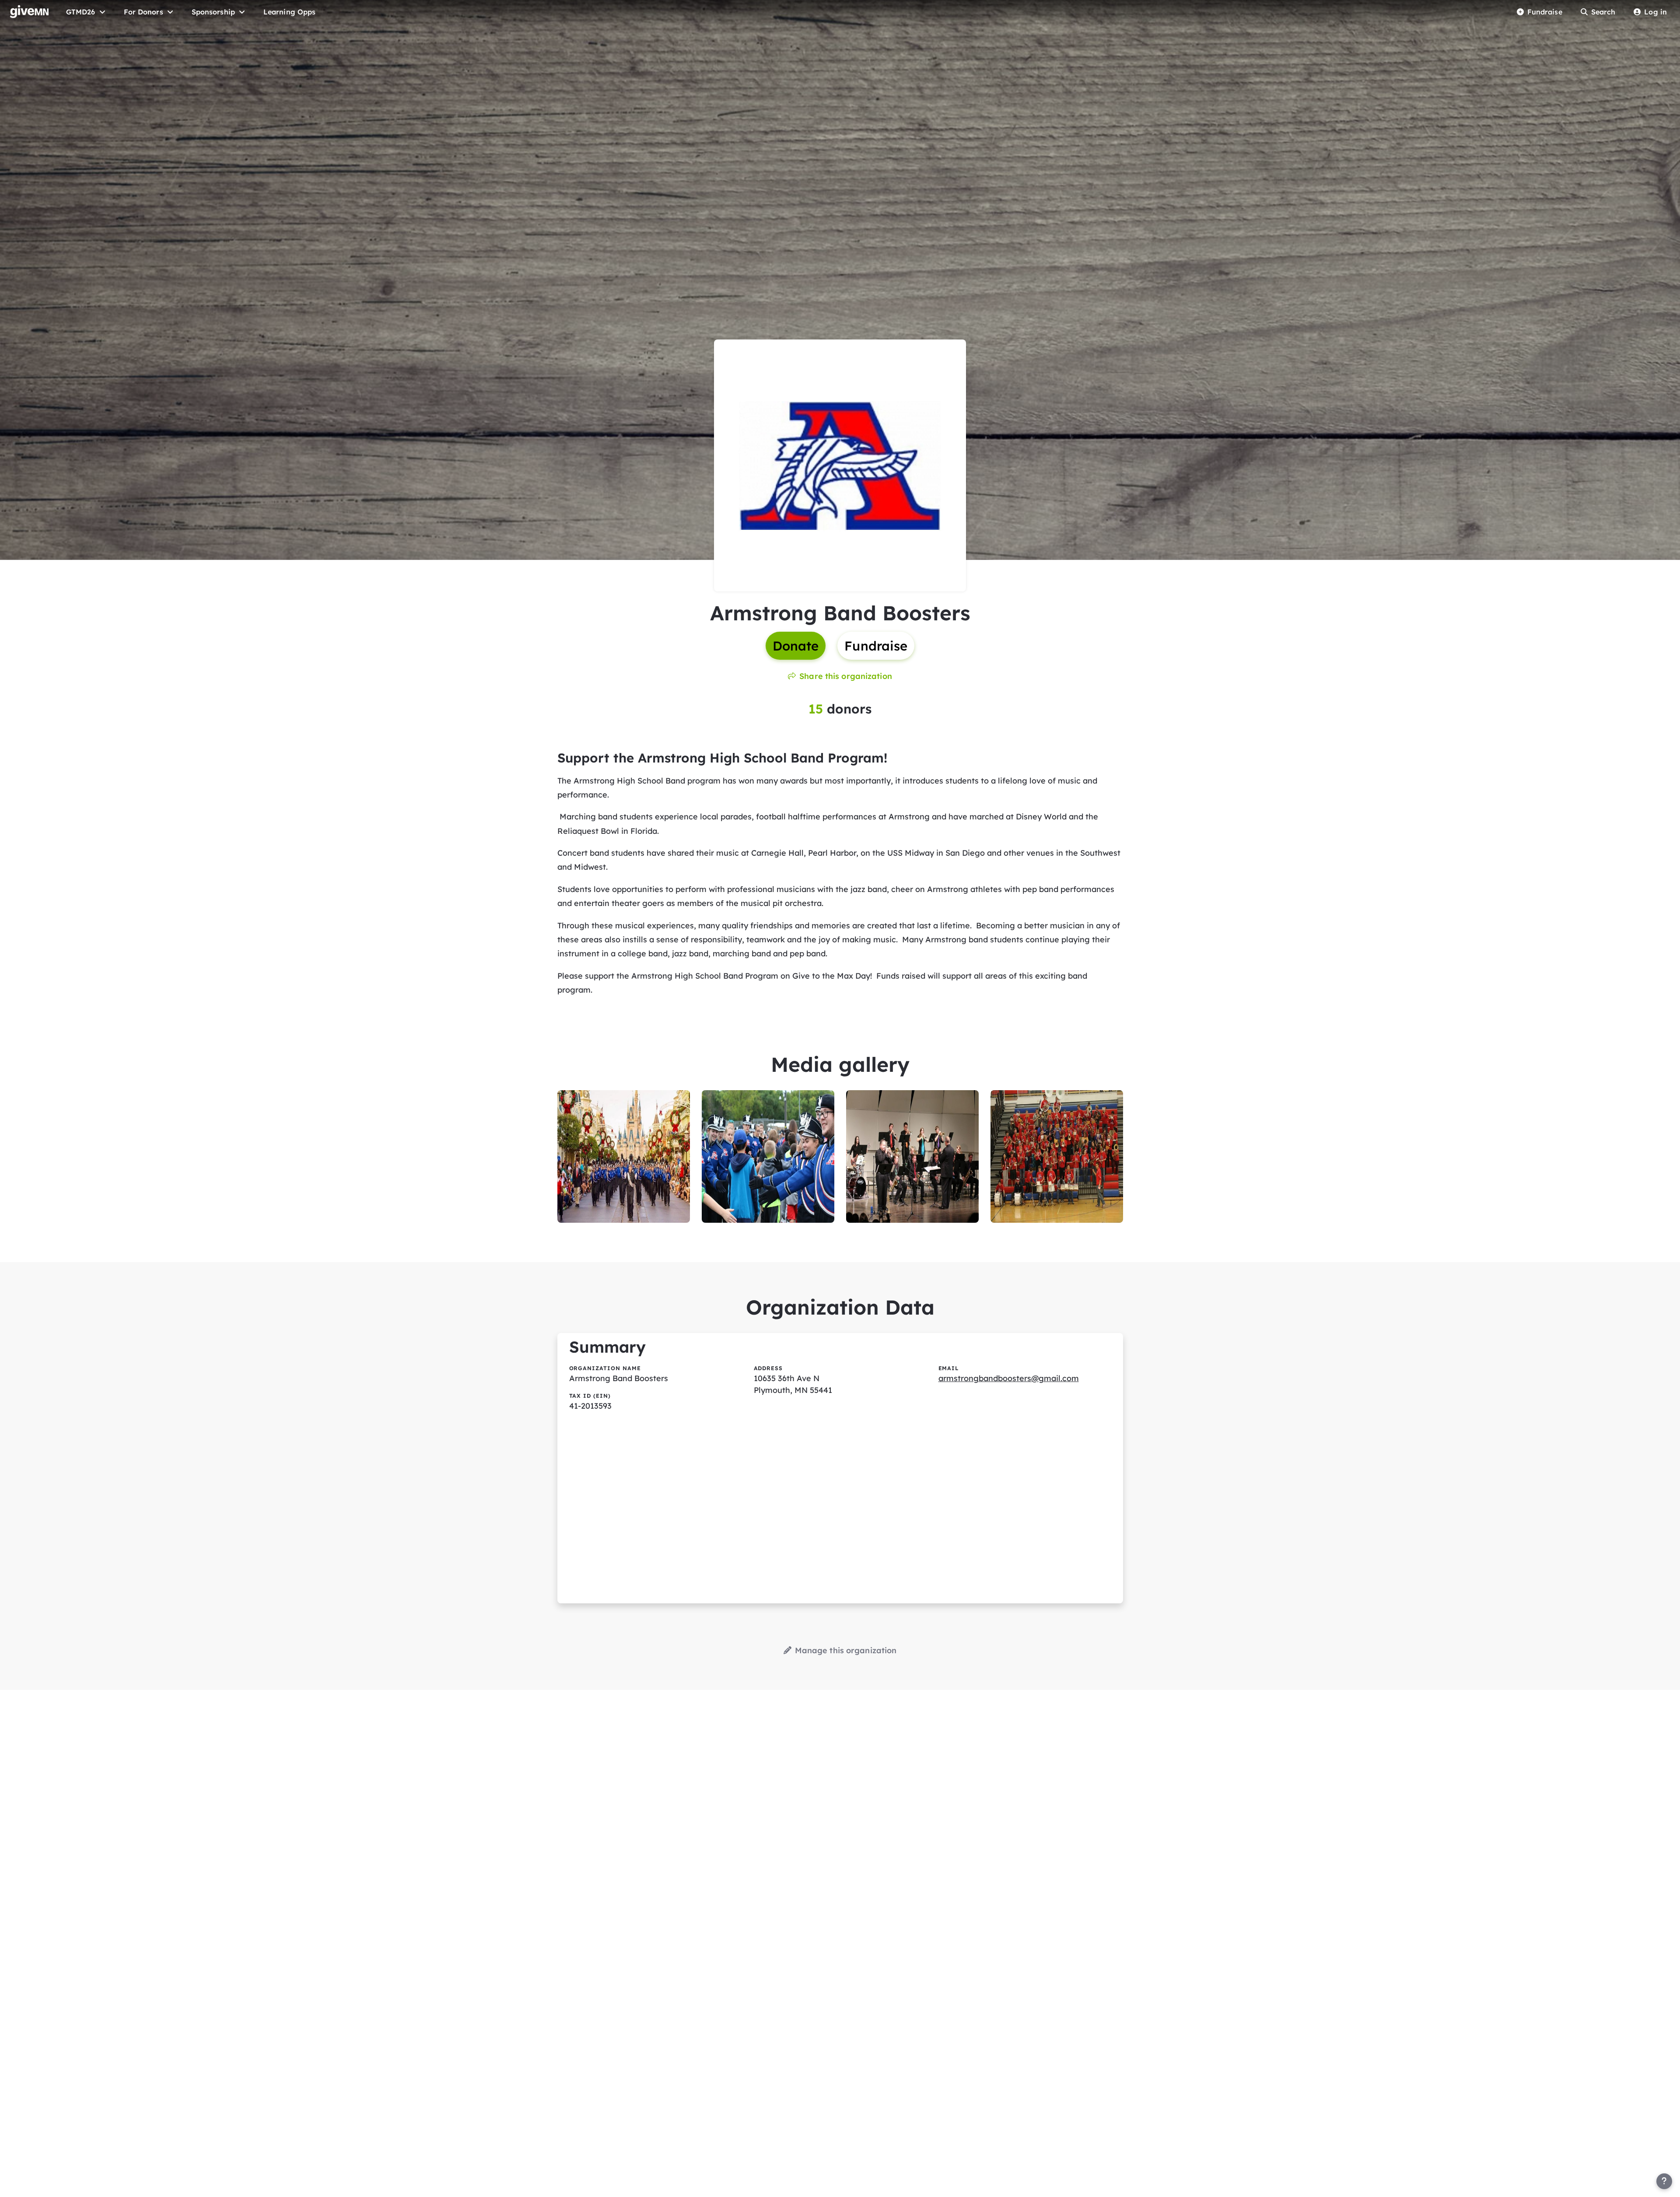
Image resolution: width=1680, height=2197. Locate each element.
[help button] (1664, 2181)
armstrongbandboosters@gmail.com (1009, 1378)
